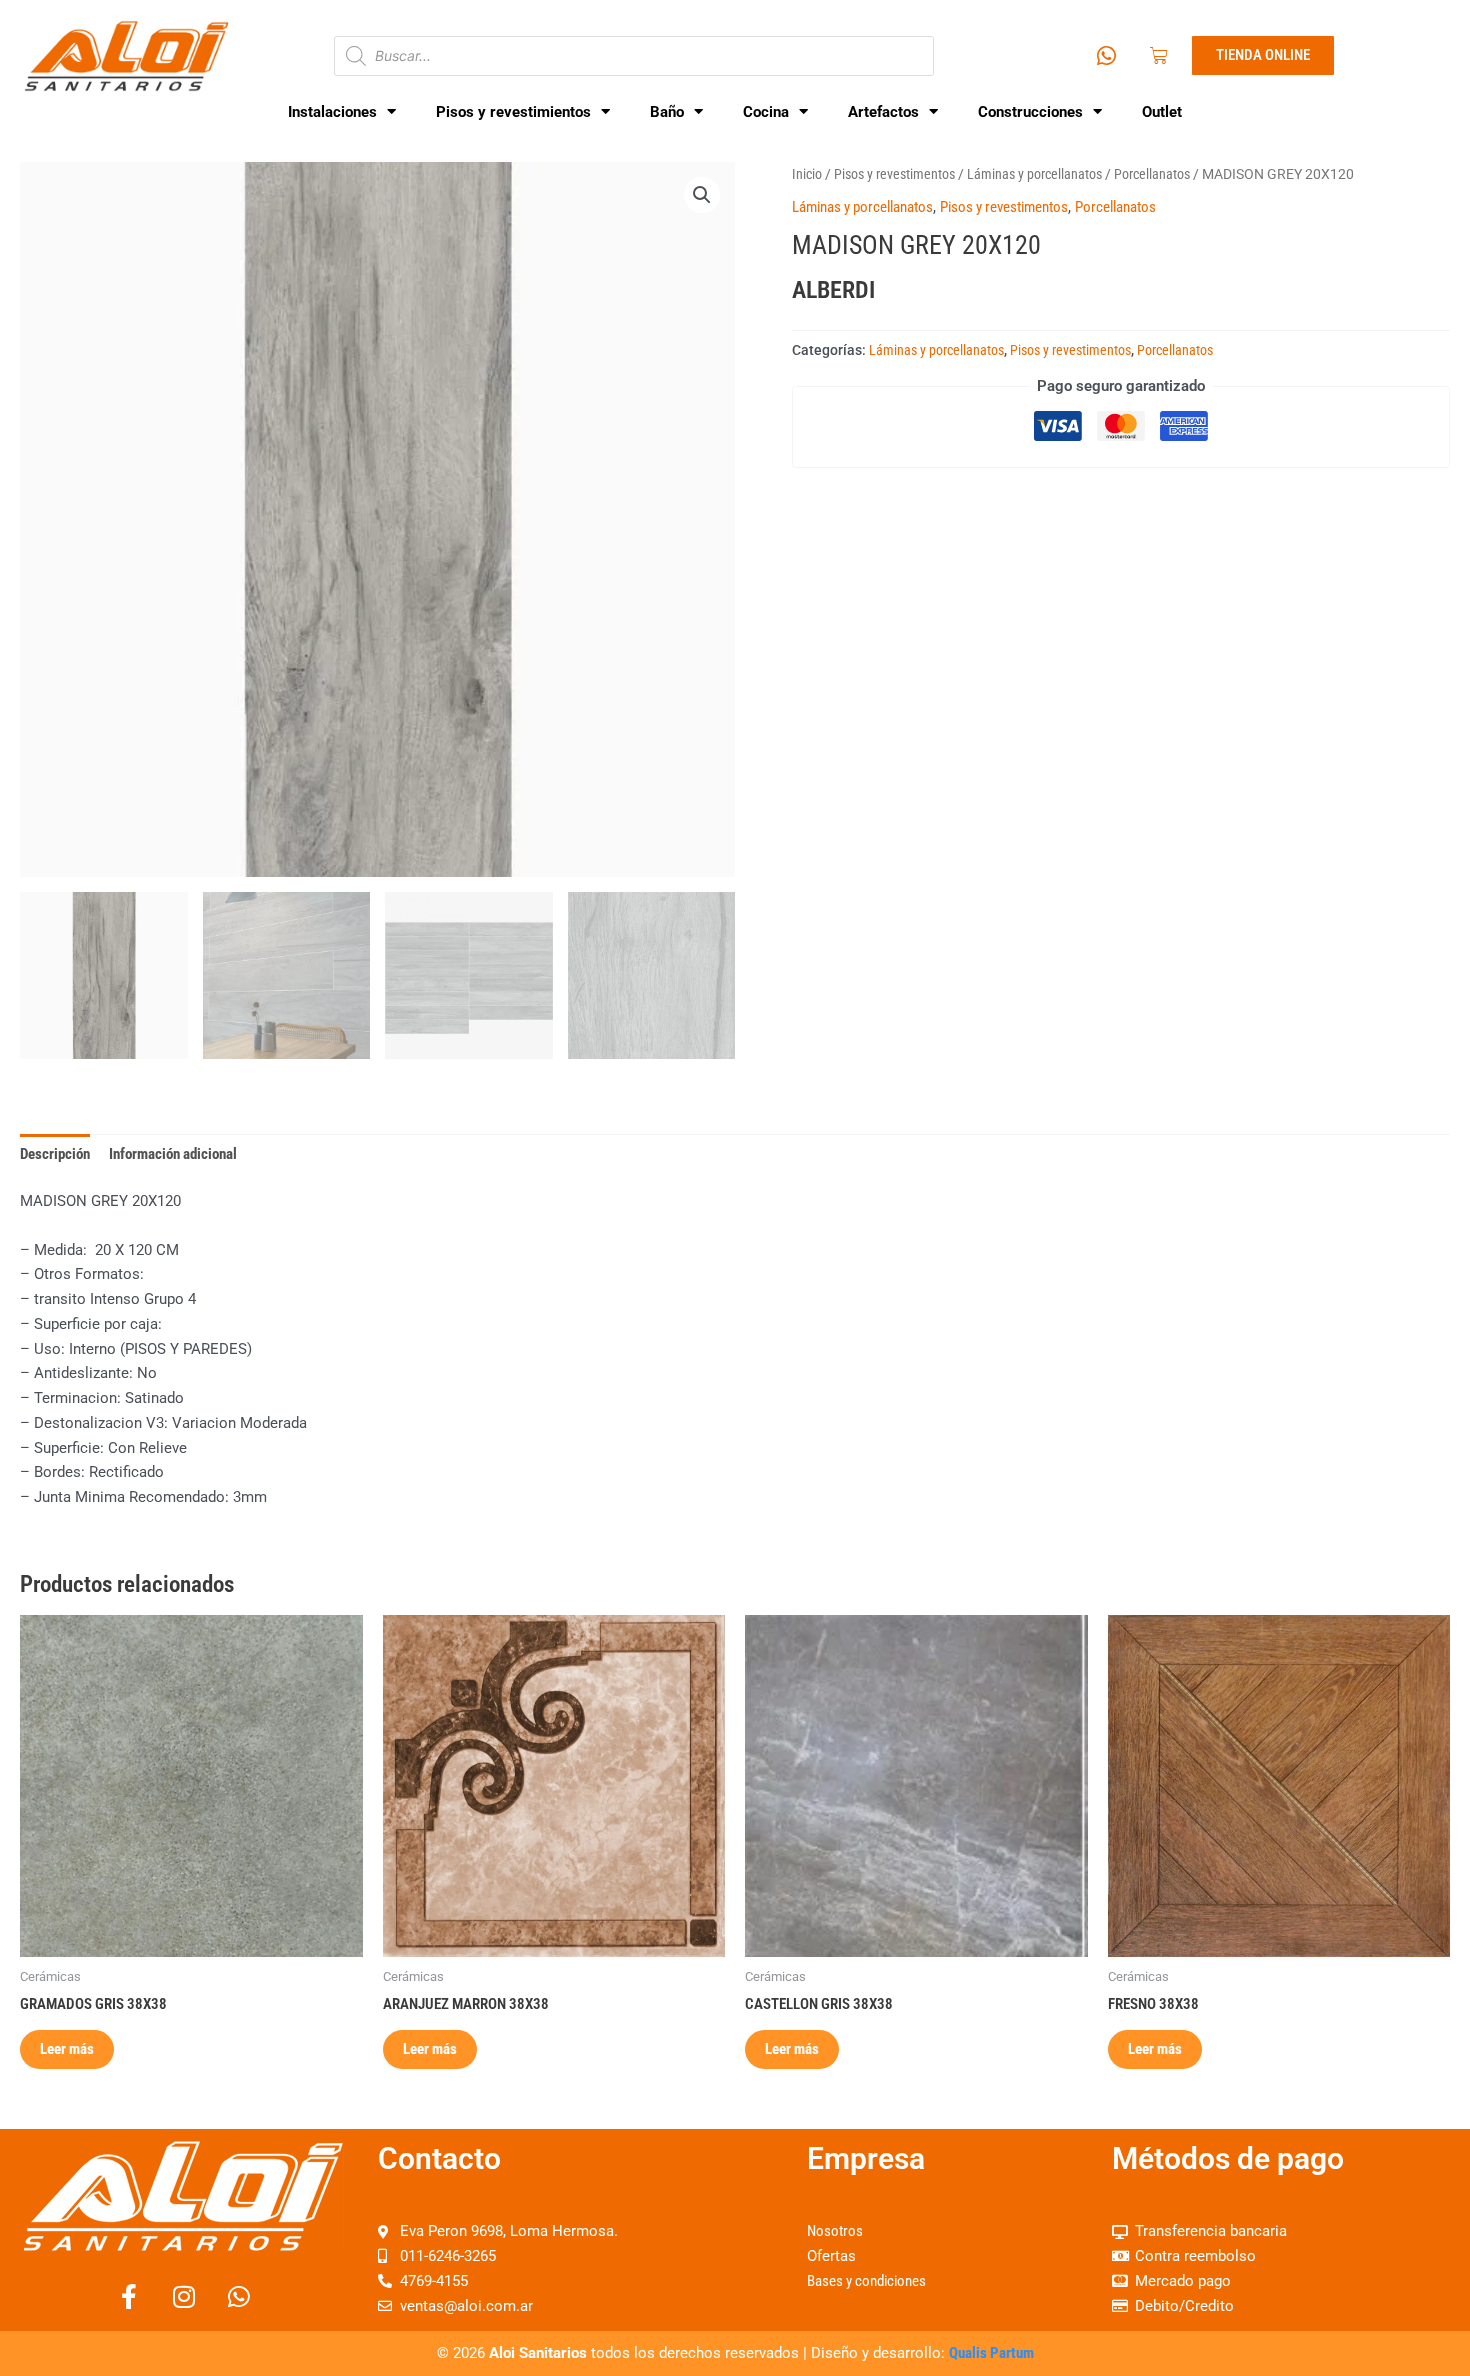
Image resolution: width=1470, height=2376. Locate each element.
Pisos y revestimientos (513, 112)
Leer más (67, 2049)
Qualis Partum (991, 2353)
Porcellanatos (1152, 174)
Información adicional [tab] (173, 1154)
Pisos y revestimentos (894, 174)
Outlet (1162, 112)
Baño (667, 112)
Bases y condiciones (866, 2281)
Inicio (807, 174)
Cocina (766, 112)
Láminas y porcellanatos (1034, 174)
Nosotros (835, 2231)
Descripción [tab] (55, 1154)
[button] (702, 195)
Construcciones (1030, 112)
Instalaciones (332, 112)
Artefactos (883, 112)
